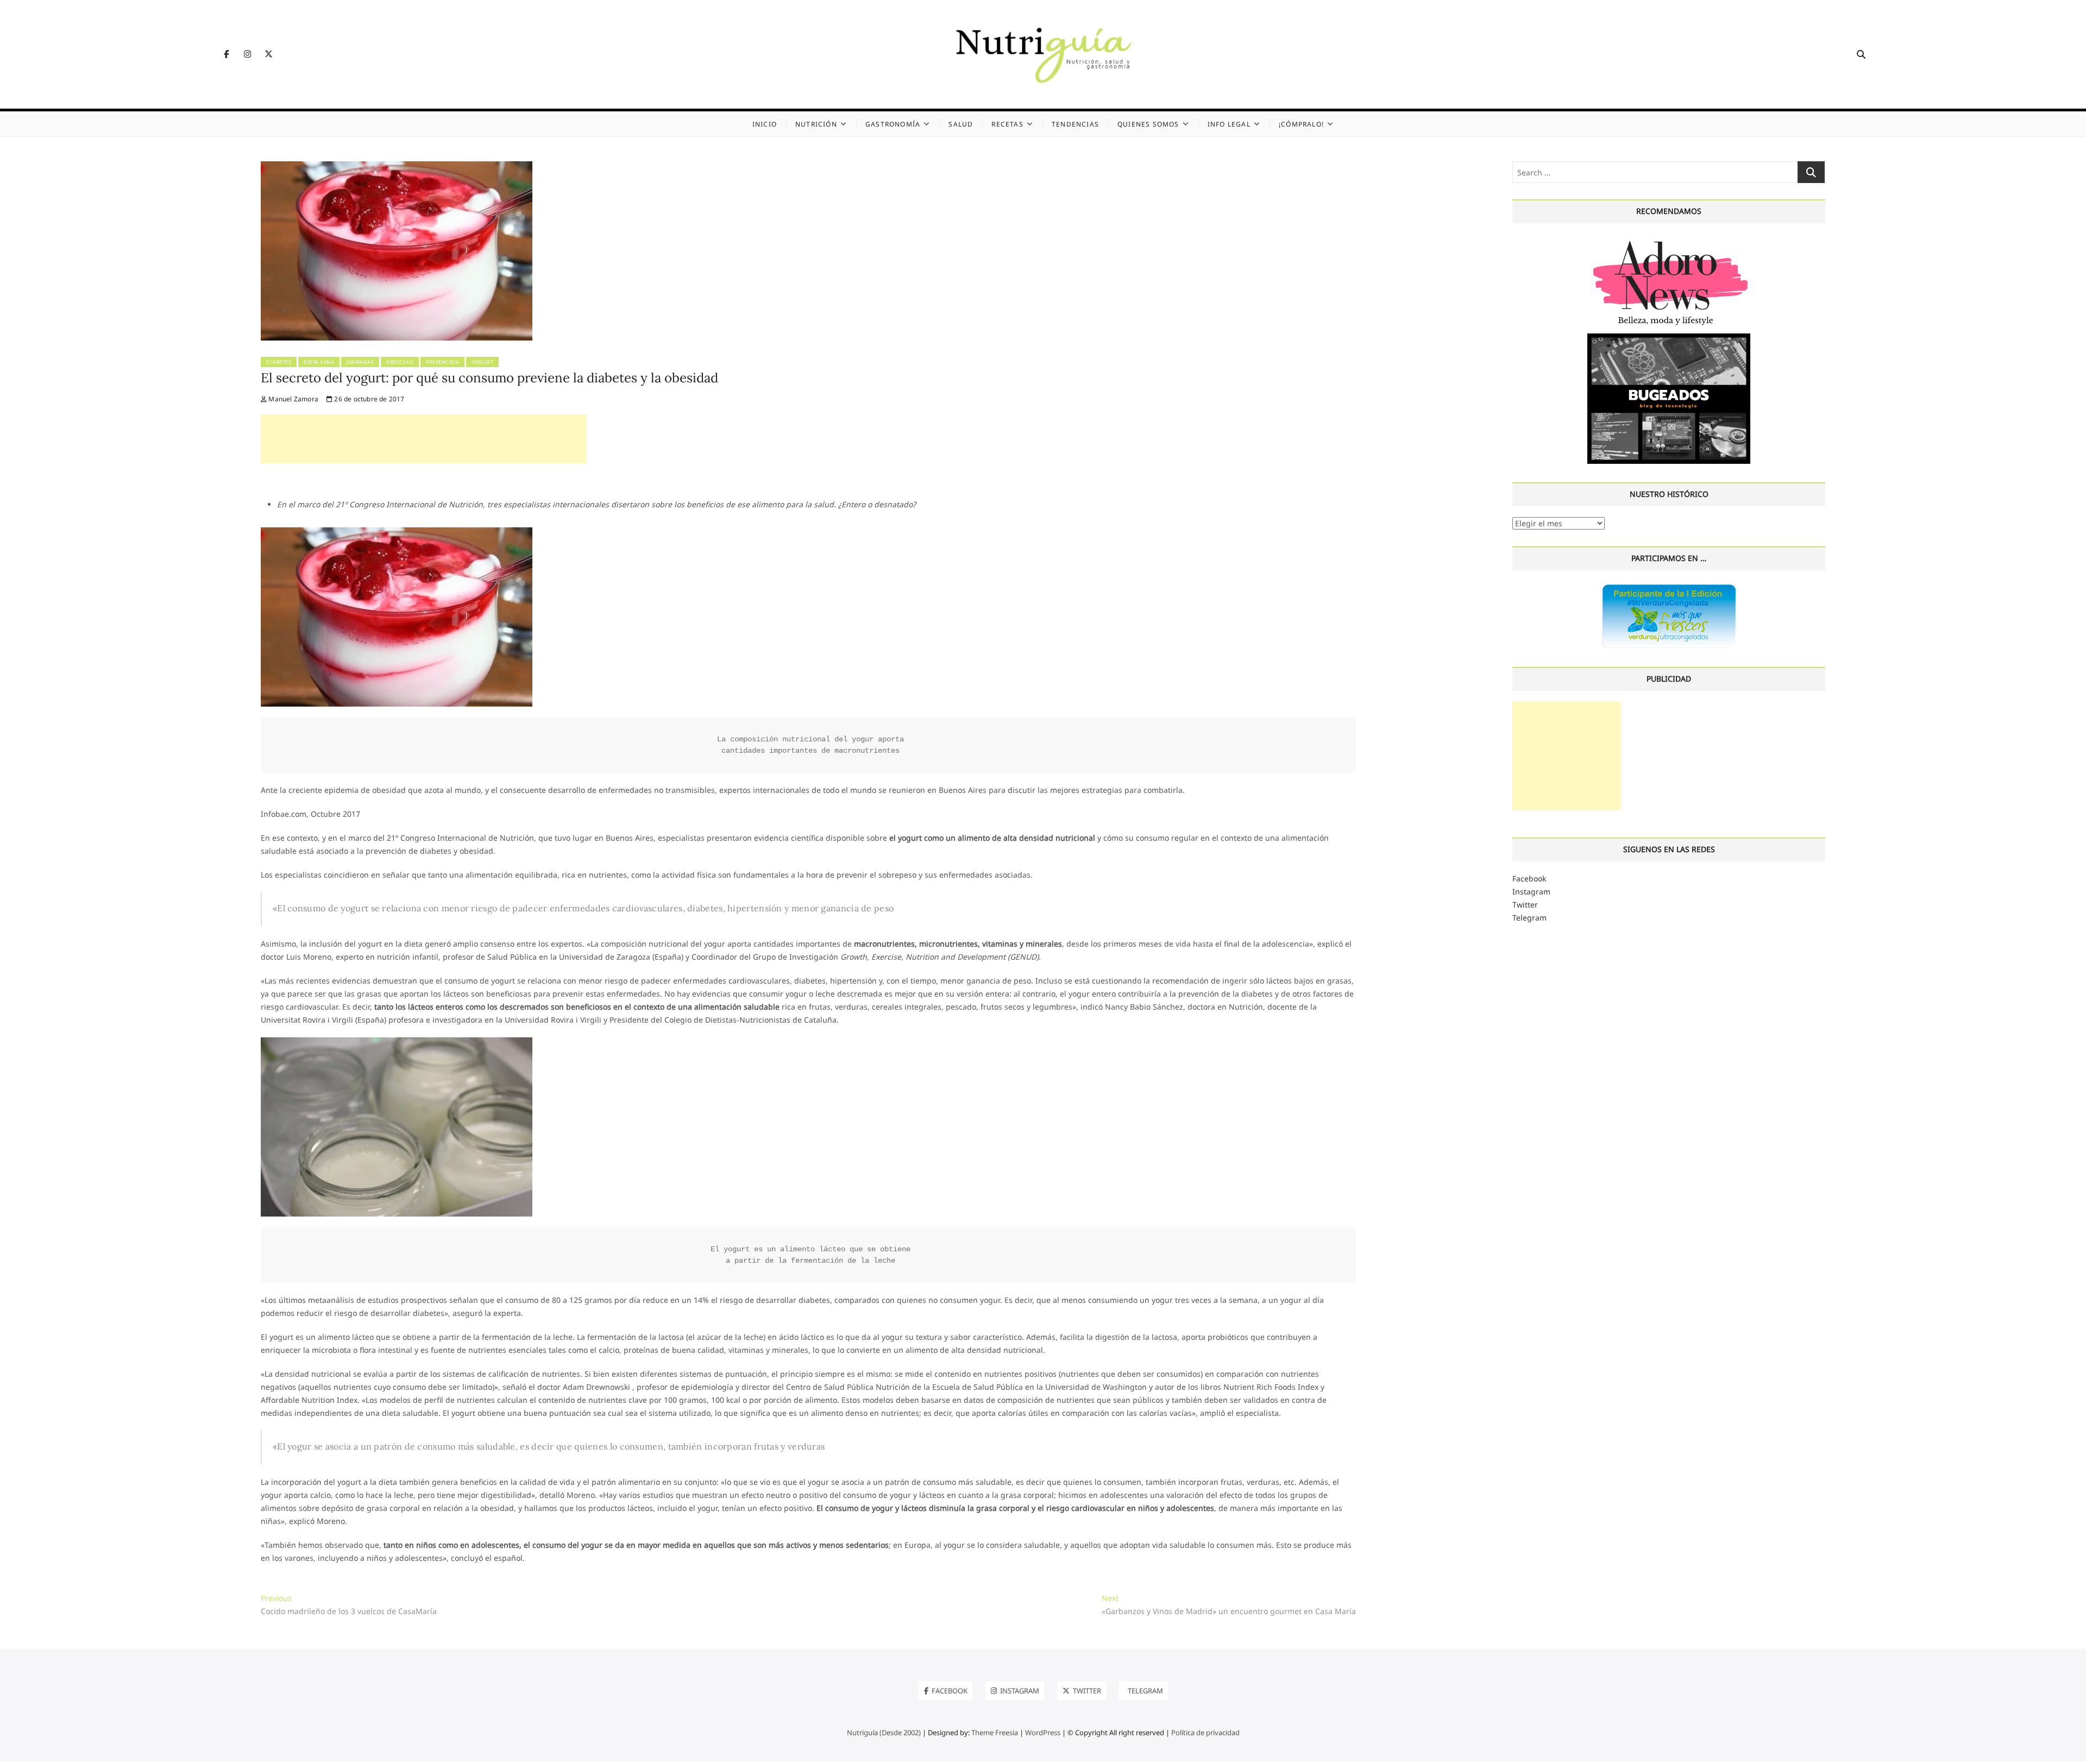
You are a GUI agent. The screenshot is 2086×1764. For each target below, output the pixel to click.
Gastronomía (893, 124)
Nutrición (816, 124)
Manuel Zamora (293, 399)
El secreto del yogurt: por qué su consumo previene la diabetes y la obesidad (489, 378)
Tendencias (1075, 124)
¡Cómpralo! (1301, 124)
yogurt (482, 362)
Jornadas (360, 362)
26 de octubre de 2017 (368, 399)
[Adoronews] (1669, 240)
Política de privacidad (1205, 1732)
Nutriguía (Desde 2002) (884, 1732)
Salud (961, 124)
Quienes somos (1148, 124)
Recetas (1007, 124)
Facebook (1529, 878)
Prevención (442, 362)
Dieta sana (319, 362)
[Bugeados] (1669, 338)
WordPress (1043, 1732)
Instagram (1531, 892)
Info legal (1229, 124)
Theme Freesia (995, 1732)
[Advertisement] (424, 439)
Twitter (1525, 905)
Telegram (1529, 918)
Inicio (765, 124)
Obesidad (400, 362)
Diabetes (279, 362)
